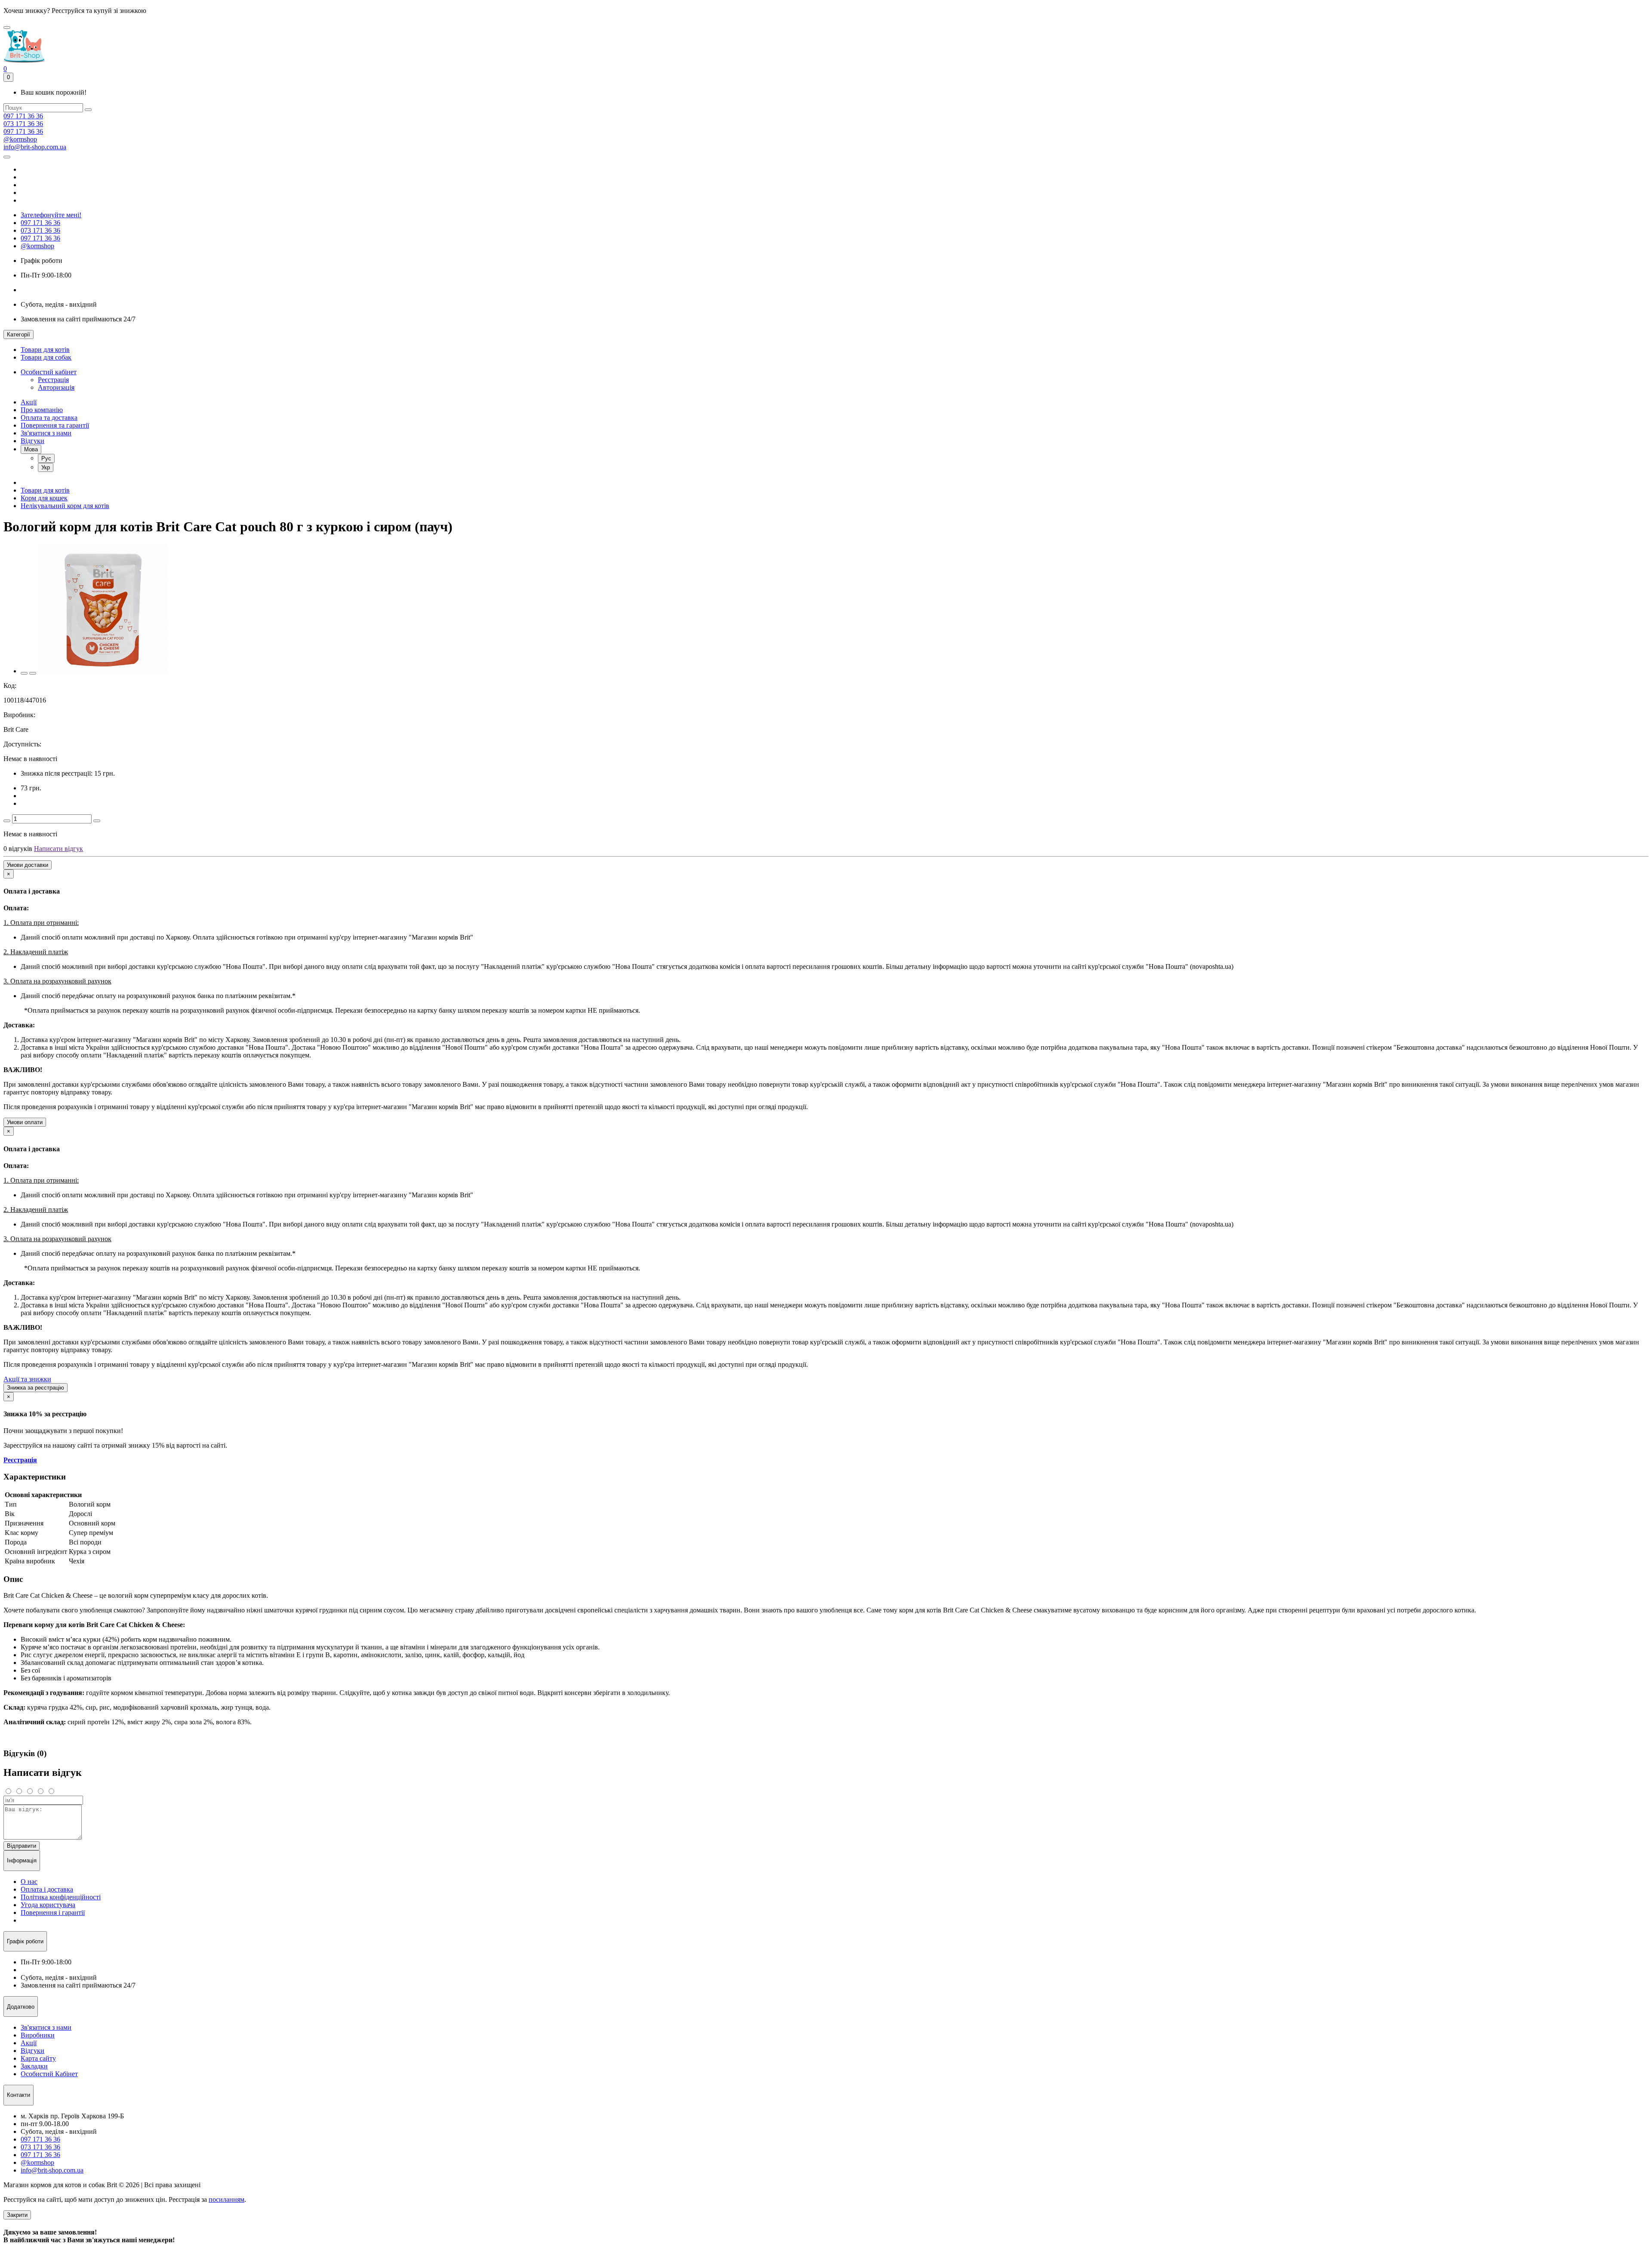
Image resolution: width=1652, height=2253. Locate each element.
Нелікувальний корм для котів (65, 506)
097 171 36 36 (23, 116)
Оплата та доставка (49, 418)
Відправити (22, 1846)
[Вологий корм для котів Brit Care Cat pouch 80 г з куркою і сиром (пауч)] (102, 671)
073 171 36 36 (23, 124)
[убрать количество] (7, 821)
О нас (29, 1882)
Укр (46, 467)
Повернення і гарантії (53, 1912)
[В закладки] (24, 673)
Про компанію (42, 410)
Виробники (38, 2035)
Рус (46, 458)
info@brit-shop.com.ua (35, 147)
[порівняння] (33, 673)
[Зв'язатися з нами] (7, 157)
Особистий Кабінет (49, 2074)
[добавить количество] (97, 821)
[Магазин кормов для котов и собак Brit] (7, 28)
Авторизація (56, 387)
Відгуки (32, 441)
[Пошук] (88, 110)
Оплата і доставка (47, 1889)
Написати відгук (59, 849)
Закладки (34, 2066)
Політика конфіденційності (61, 1897)
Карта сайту (38, 2058)
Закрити (17, 2215)
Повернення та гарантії (55, 425)
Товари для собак (46, 357)
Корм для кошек (44, 498)
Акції (29, 402)
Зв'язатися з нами (46, 433)
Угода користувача (48, 1905)
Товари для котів (45, 350)
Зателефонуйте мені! (51, 215)
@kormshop (20, 139)
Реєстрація (53, 380)
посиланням (227, 2199)
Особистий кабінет (49, 372)
